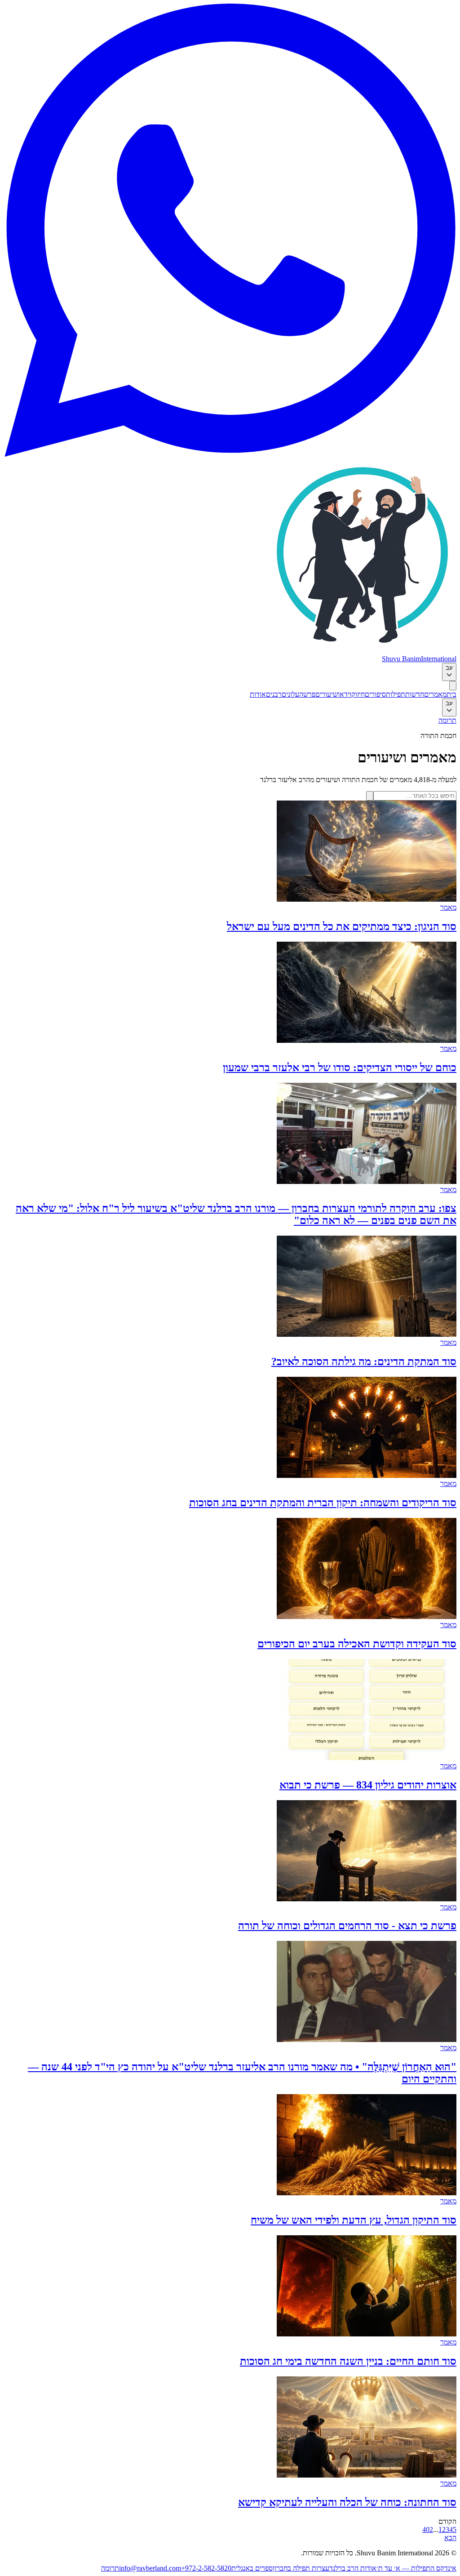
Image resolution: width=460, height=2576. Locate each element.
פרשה (307, 694)
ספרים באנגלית (252, 2568)
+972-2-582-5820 (206, 2568)
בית (451, 694)
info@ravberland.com (150, 2568)
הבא (450, 2538)
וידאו (345, 694)
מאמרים (435, 694)
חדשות (415, 694)
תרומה (447, 720)
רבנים (274, 694)
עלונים (290, 694)
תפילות (396, 694)
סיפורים (375, 694)
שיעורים (327, 694)
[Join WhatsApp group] (230, 454)
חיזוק (358, 694)
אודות (258, 694)
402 (428, 2529)
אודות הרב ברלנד (353, 2568)
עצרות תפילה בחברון (301, 2568)
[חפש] (370, 796)
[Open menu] (453, 686)
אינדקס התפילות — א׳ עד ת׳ (416, 2568)
